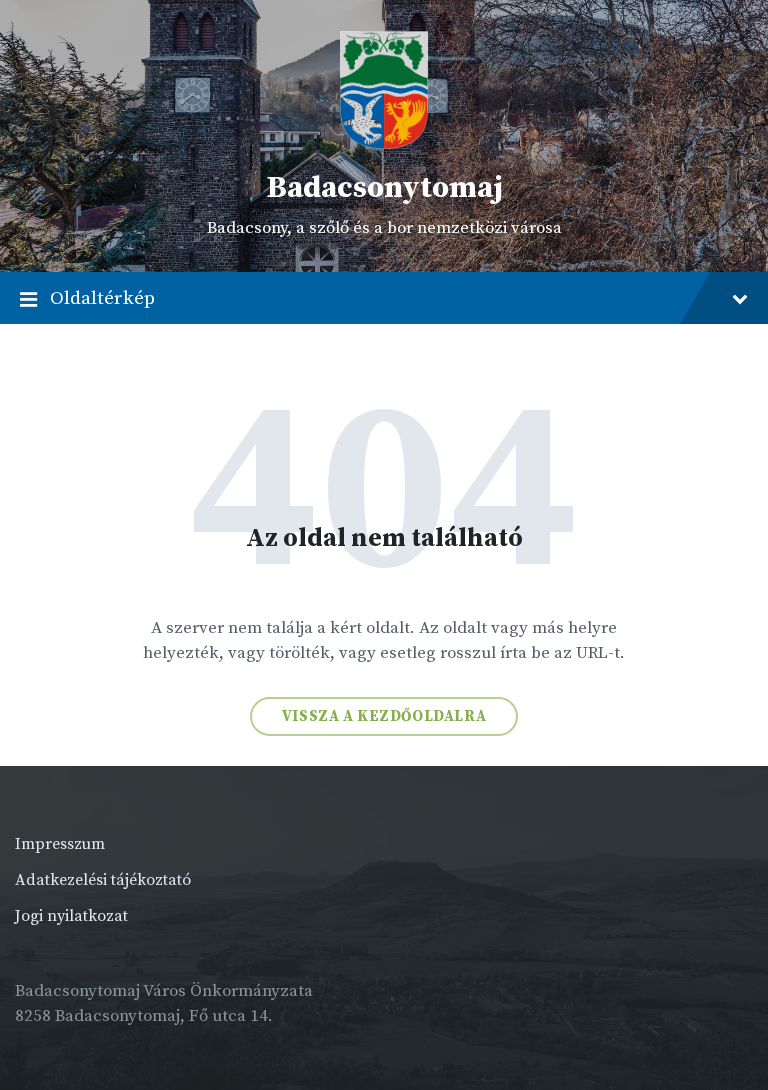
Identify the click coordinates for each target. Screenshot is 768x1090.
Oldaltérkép (102, 298)
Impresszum (60, 844)
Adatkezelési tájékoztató (103, 880)
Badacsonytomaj (384, 188)
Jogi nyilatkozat (71, 916)
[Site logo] (384, 145)
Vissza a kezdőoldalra (384, 716)
